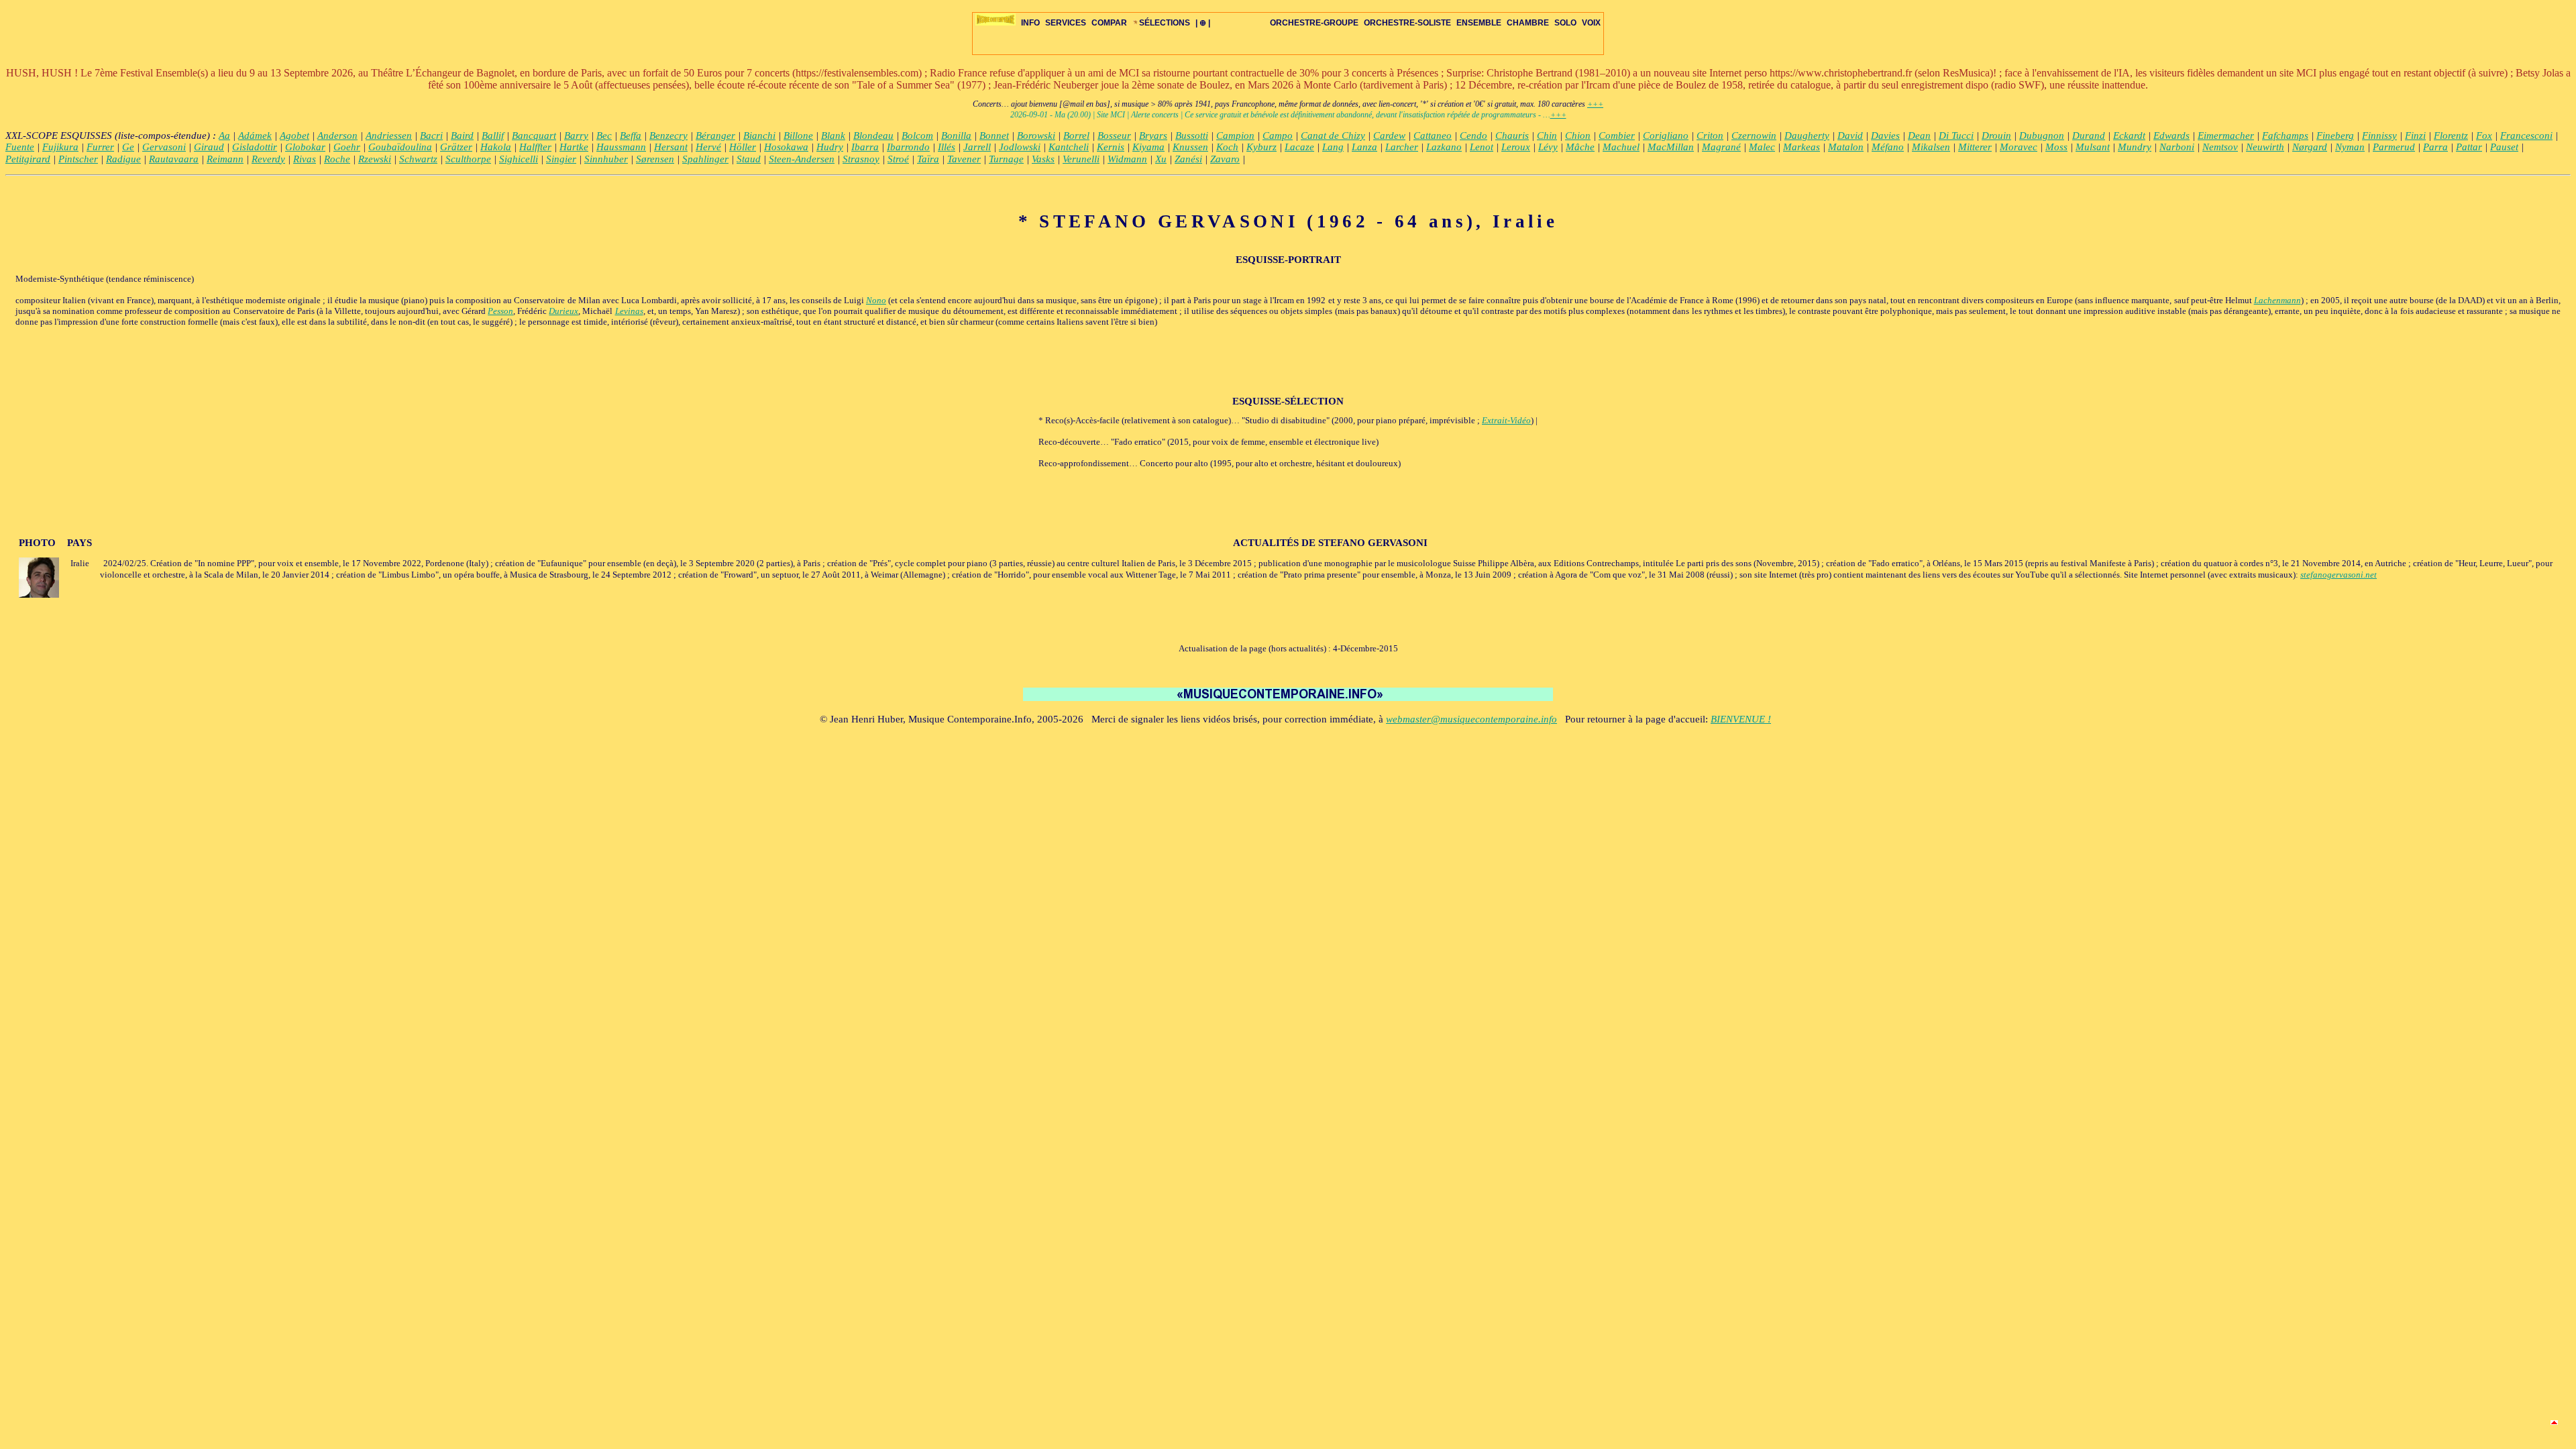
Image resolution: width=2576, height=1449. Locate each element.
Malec (1762, 147)
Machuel (1621, 147)
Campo (1278, 136)
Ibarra (865, 147)
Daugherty (1807, 136)
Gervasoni (164, 147)
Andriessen (389, 136)
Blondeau (873, 136)
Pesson (500, 311)
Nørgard (2310, 147)
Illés (947, 147)
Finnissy (2379, 136)
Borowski (1036, 136)
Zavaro (1225, 159)
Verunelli (1081, 159)
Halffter (535, 147)
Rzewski (375, 159)
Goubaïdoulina (400, 147)
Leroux (1516, 147)
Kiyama (1148, 147)
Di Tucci (1956, 136)
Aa (224, 136)
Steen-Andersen (802, 159)
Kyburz (1262, 147)
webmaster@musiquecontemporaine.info (1471, 719)
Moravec (2019, 147)
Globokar (305, 147)
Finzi (2415, 136)
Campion (1235, 136)
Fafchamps (2285, 136)
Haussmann (621, 147)
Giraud (209, 147)
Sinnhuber (606, 159)
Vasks (1043, 159)
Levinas (629, 311)
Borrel (1076, 136)
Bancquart (534, 136)
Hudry (830, 147)
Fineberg (2335, 136)
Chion (1578, 136)
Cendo (1473, 136)
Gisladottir (255, 147)
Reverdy (268, 159)
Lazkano (1444, 147)
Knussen (1190, 147)
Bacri (431, 136)
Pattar (2469, 147)
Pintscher (78, 159)
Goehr (347, 147)
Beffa (631, 136)
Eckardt (2129, 136)
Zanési (1188, 159)
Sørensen (655, 159)
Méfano (1888, 147)
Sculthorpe (468, 159)
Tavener (964, 159)
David (1850, 136)
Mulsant (2093, 147)
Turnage (1006, 159)
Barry (576, 136)
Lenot (1482, 147)
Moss (2056, 147)
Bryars (1153, 136)
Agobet (294, 136)
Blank (833, 136)
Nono (876, 300)
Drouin (1996, 136)
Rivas (305, 159)
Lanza (1364, 147)
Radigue (123, 159)
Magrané (1721, 147)
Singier (561, 159)
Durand (2089, 136)
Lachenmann (2277, 300)
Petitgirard (28, 159)
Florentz (2451, 136)
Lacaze (1299, 147)
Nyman (2350, 147)
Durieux (563, 311)
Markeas (1802, 147)
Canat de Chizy (1333, 136)
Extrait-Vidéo (1506, 420)
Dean (1919, 136)
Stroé (898, 159)
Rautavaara (174, 159)
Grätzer (456, 147)
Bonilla (956, 136)
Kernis (1111, 147)
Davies (1885, 136)
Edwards (2171, 136)
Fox (2484, 136)
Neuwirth (2265, 147)
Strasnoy (861, 159)
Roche (337, 159)
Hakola (496, 147)
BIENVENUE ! (1741, 719)
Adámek (255, 136)
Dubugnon (2042, 136)
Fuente (20, 147)
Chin (1547, 136)
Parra (2435, 147)
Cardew (1389, 136)
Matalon (1846, 147)
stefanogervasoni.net (2339, 575)
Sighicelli (519, 159)
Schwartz (418, 159)
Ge (128, 147)
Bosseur (1114, 136)
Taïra (928, 159)
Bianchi (759, 136)
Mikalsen (1931, 147)
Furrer (100, 147)
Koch (1227, 147)
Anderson (337, 136)
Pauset (2504, 147)
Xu (1161, 159)
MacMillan (1671, 147)
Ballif (493, 136)
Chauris (1512, 136)
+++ (1595, 104)
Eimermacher (2226, 136)
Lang (1333, 147)
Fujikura (60, 147)
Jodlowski (1020, 147)
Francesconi (2526, 136)
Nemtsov (2220, 147)
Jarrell (977, 147)
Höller (743, 147)
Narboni (2177, 147)
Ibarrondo (908, 147)
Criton (1710, 136)
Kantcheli (1069, 147)
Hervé (708, 147)
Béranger (715, 136)
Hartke (574, 147)
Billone (798, 136)
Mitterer (1975, 147)
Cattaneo (1433, 136)
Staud (749, 159)
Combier (1617, 136)
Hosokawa (786, 147)
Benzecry (668, 136)
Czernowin (1754, 136)
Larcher (1402, 147)
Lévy (1548, 147)
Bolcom (917, 136)
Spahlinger (705, 159)
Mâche (1580, 147)
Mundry (2135, 147)
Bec (604, 136)
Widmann (1127, 159)
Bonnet (994, 136)
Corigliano (1666, 136)
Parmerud (2394, 147)
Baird (462, 136)
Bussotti (1192, 136)
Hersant (671, 147)
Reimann (225, 159)
